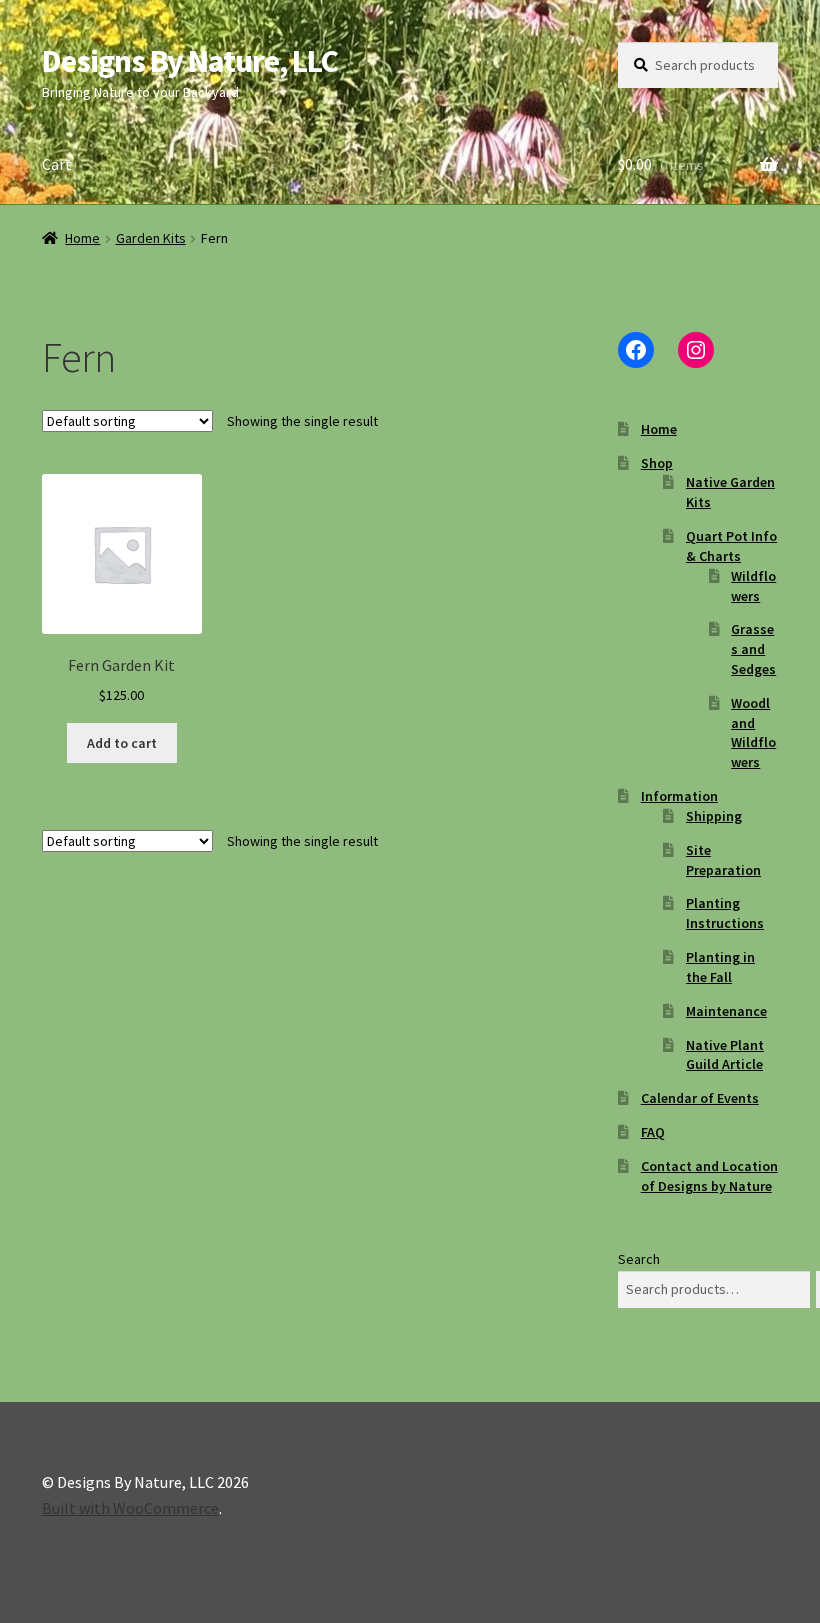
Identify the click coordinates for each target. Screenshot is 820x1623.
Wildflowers (753, 586)
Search (639, 1259)
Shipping (714, 816)
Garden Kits (151, 238)
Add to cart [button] (122, 743)
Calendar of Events (700, 1098)
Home (82, 238)
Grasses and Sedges (753, 649)
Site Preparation (723, 860)
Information (679, 796)
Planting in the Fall (720, 967)
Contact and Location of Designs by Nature (709, 1176)
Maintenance (726, 1011)
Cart (57, 164)
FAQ (653, 1132)
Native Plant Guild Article (725, 1055)
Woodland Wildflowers (753, 732)
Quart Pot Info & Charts (731, 546)
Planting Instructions (725, 913)
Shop (657, 463)
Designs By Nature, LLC (190, 61)
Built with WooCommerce (130, 1508)
